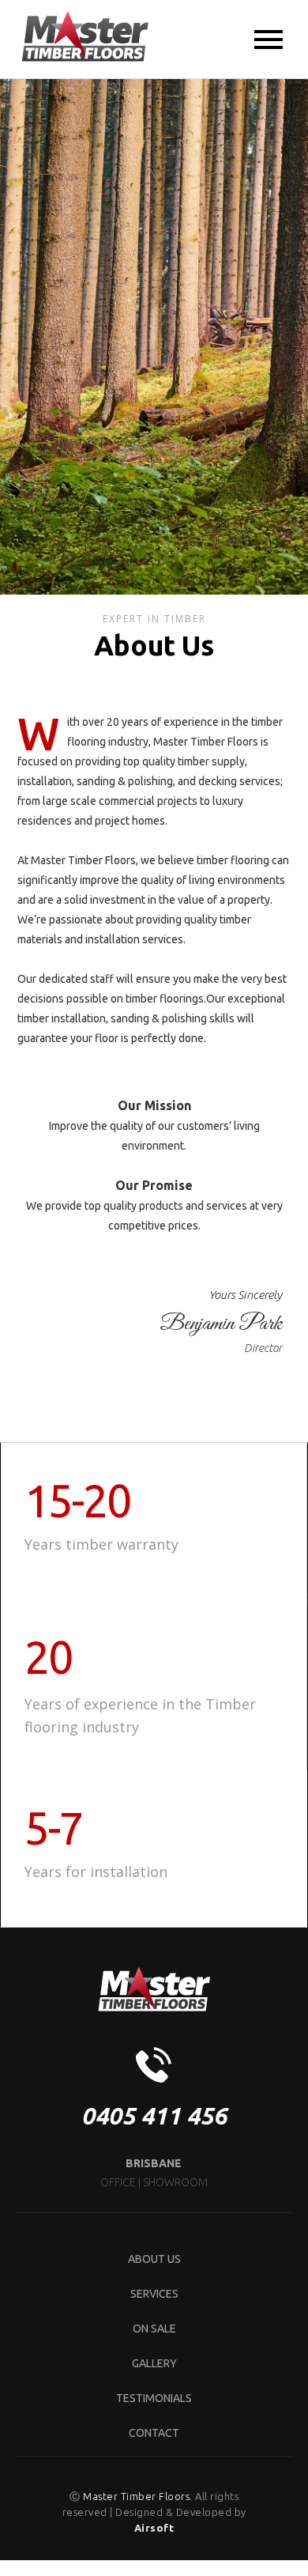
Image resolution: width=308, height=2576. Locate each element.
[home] (81, 38)
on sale (154, 2329)
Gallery (154, 2363)
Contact (154, 2433)
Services (154, 2294)
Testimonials (154, 2398)
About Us (154, 2259)
